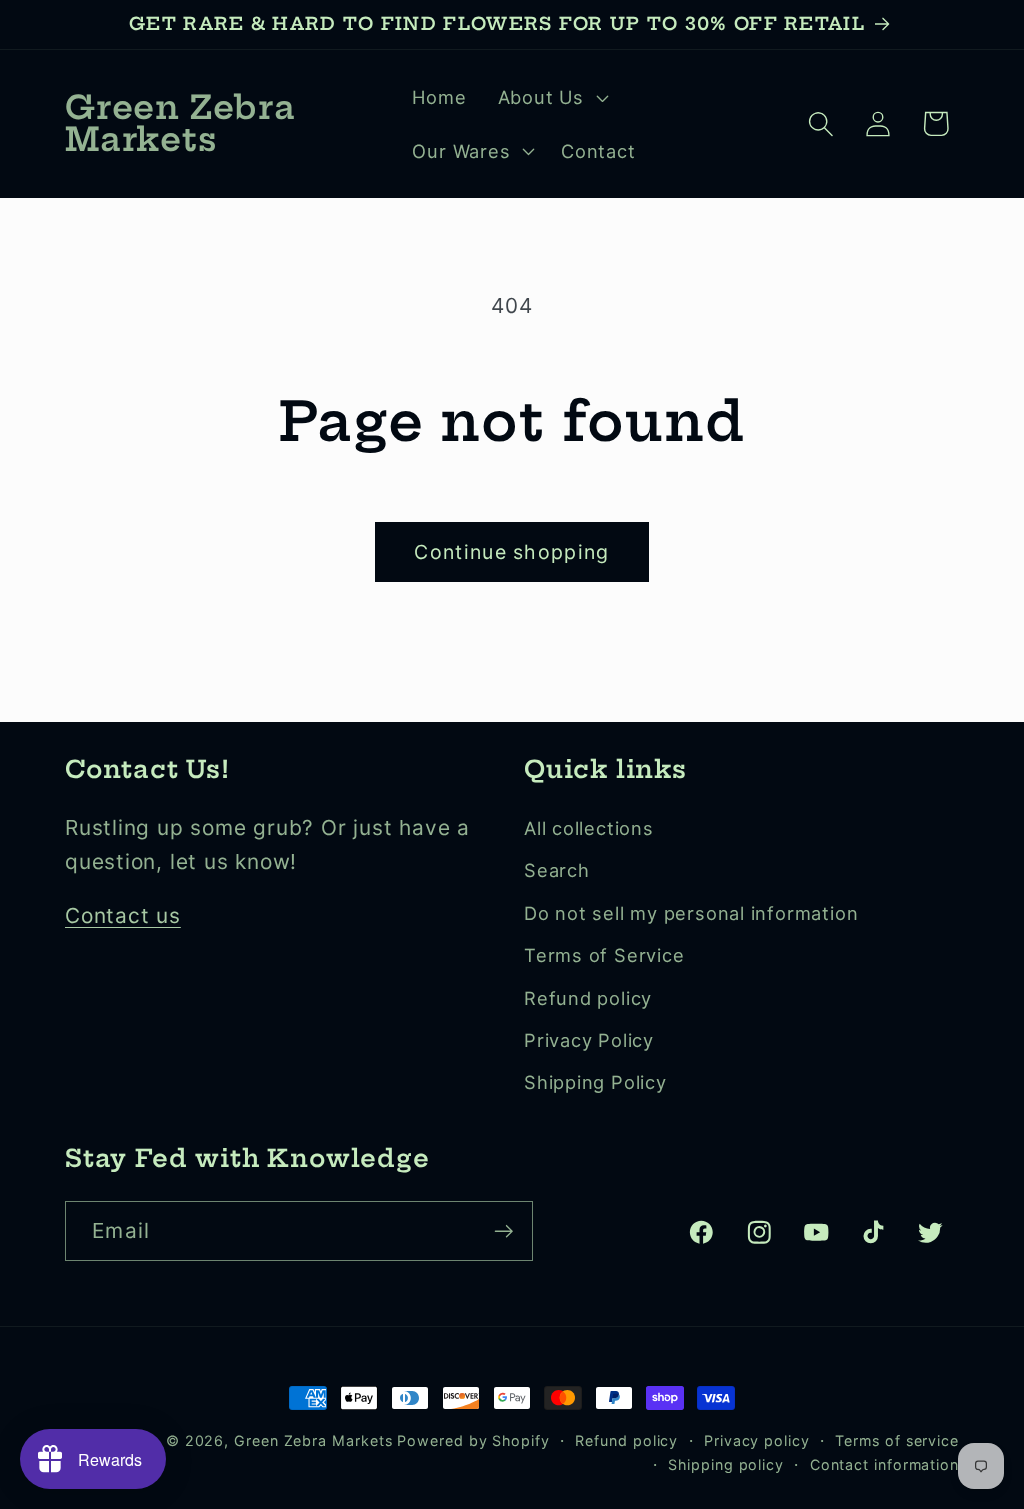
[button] (550, 97)
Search (557, 870)
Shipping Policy (595, 1082)
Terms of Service (604, 955)
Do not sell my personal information (691, 913)
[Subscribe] (503, 1231)
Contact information (884, 1464)
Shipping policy (726, 1464)
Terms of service (897, 1440)
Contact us (123, 915)
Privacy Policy (589, 1040)
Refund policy (588, 998)
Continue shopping (511, 552)
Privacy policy (757, 1440)
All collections (589, 828)
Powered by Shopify (473, 1440)
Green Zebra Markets (313, 1440)
